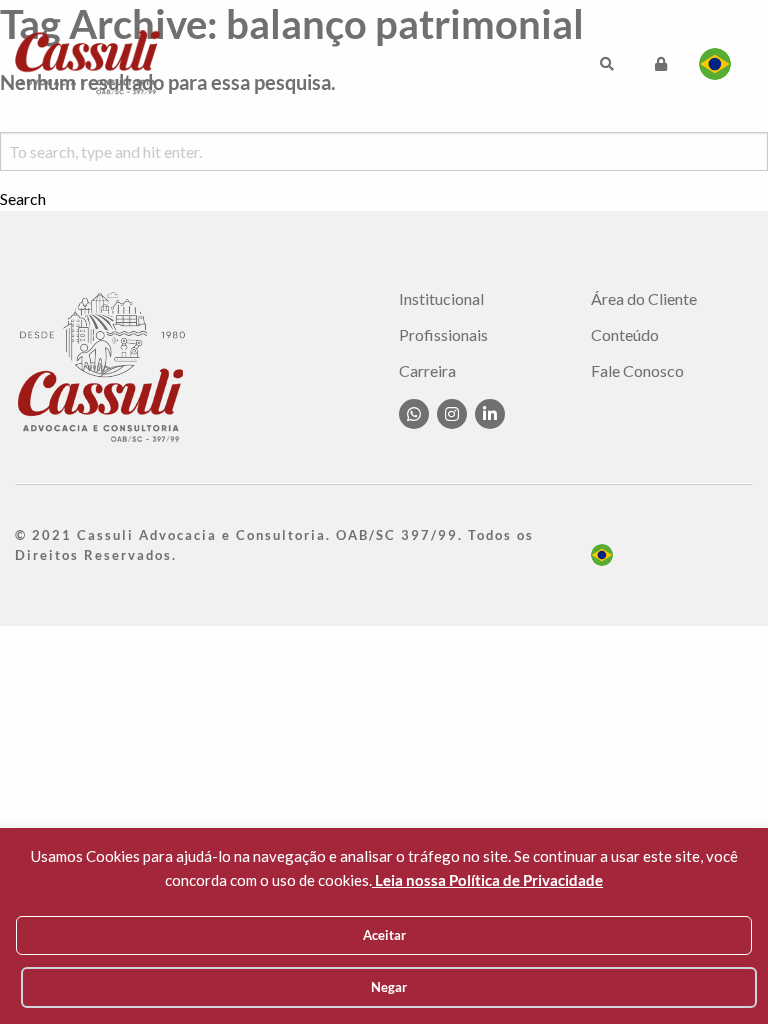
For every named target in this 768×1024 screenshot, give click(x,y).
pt (602, 555)
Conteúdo (625, 335)
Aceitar (384, 935)
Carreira (427, 371)
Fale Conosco (637, 371)
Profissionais (443, 335)
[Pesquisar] (607, 64)
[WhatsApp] (414, 414)
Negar (389, 987)
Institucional (441, 299)
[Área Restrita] (661, 64)
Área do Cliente (644, 299)
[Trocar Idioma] (715, 64)
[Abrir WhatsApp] (718, 973)
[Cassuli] (88, 61)
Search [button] (23, 199)
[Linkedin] (490, 414)
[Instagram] (452, 414)
